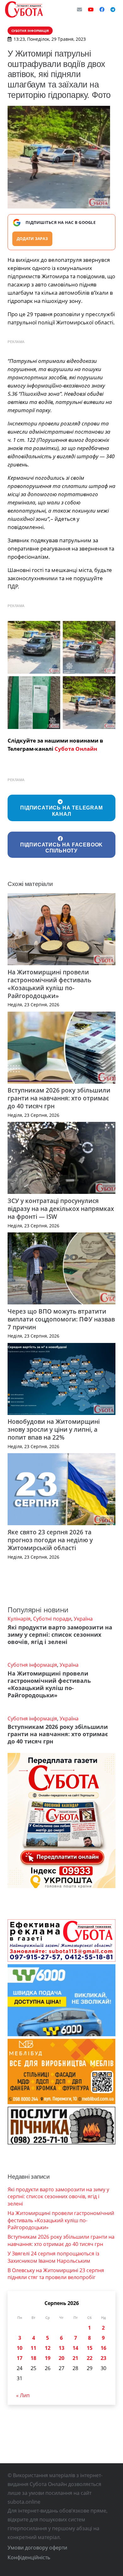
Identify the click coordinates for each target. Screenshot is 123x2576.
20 (61, 2358)
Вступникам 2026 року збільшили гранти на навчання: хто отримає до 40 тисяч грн (59, 1098)
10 (20, 2348)
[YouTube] (91, 9)
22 (90, 2358)
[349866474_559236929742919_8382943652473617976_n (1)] (89, 647)
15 (90, 2348)
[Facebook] (102, 9)
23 (103, 2358)
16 (103, 2348)
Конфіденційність (29, 2557)
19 (48, 2358)
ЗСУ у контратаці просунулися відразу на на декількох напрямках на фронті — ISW (61, 1209)
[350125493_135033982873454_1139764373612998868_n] (34, 703)
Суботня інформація (32, 1665)
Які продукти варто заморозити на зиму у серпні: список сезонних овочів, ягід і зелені (60, 1634)
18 (33, 2358)
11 (33, 2348)
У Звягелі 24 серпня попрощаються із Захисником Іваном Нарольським (53, 2257)
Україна (83, 1619)
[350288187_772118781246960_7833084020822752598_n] (89, 703)
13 (61, 2348)
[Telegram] (113, 9)
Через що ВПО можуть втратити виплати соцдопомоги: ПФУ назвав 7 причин (61, 1319)
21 (75, 2358)
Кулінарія (19, 1619)
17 (20, 2358)
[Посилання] (24, 9)
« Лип (23, 2395)
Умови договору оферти (37, 2548)
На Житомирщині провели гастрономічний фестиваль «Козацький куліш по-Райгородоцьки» (49, 984)
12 (48, 2348)
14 (75, 2348)
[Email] (79, 9)
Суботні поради (52, 1619)
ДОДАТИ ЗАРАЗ (32, 239)
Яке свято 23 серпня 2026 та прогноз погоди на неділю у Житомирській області (50, 1540)
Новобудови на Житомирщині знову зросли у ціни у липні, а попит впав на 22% (54, 1429)
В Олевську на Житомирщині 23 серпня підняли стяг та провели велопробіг (56, 2274)
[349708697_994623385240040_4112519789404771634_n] (34, 647)
